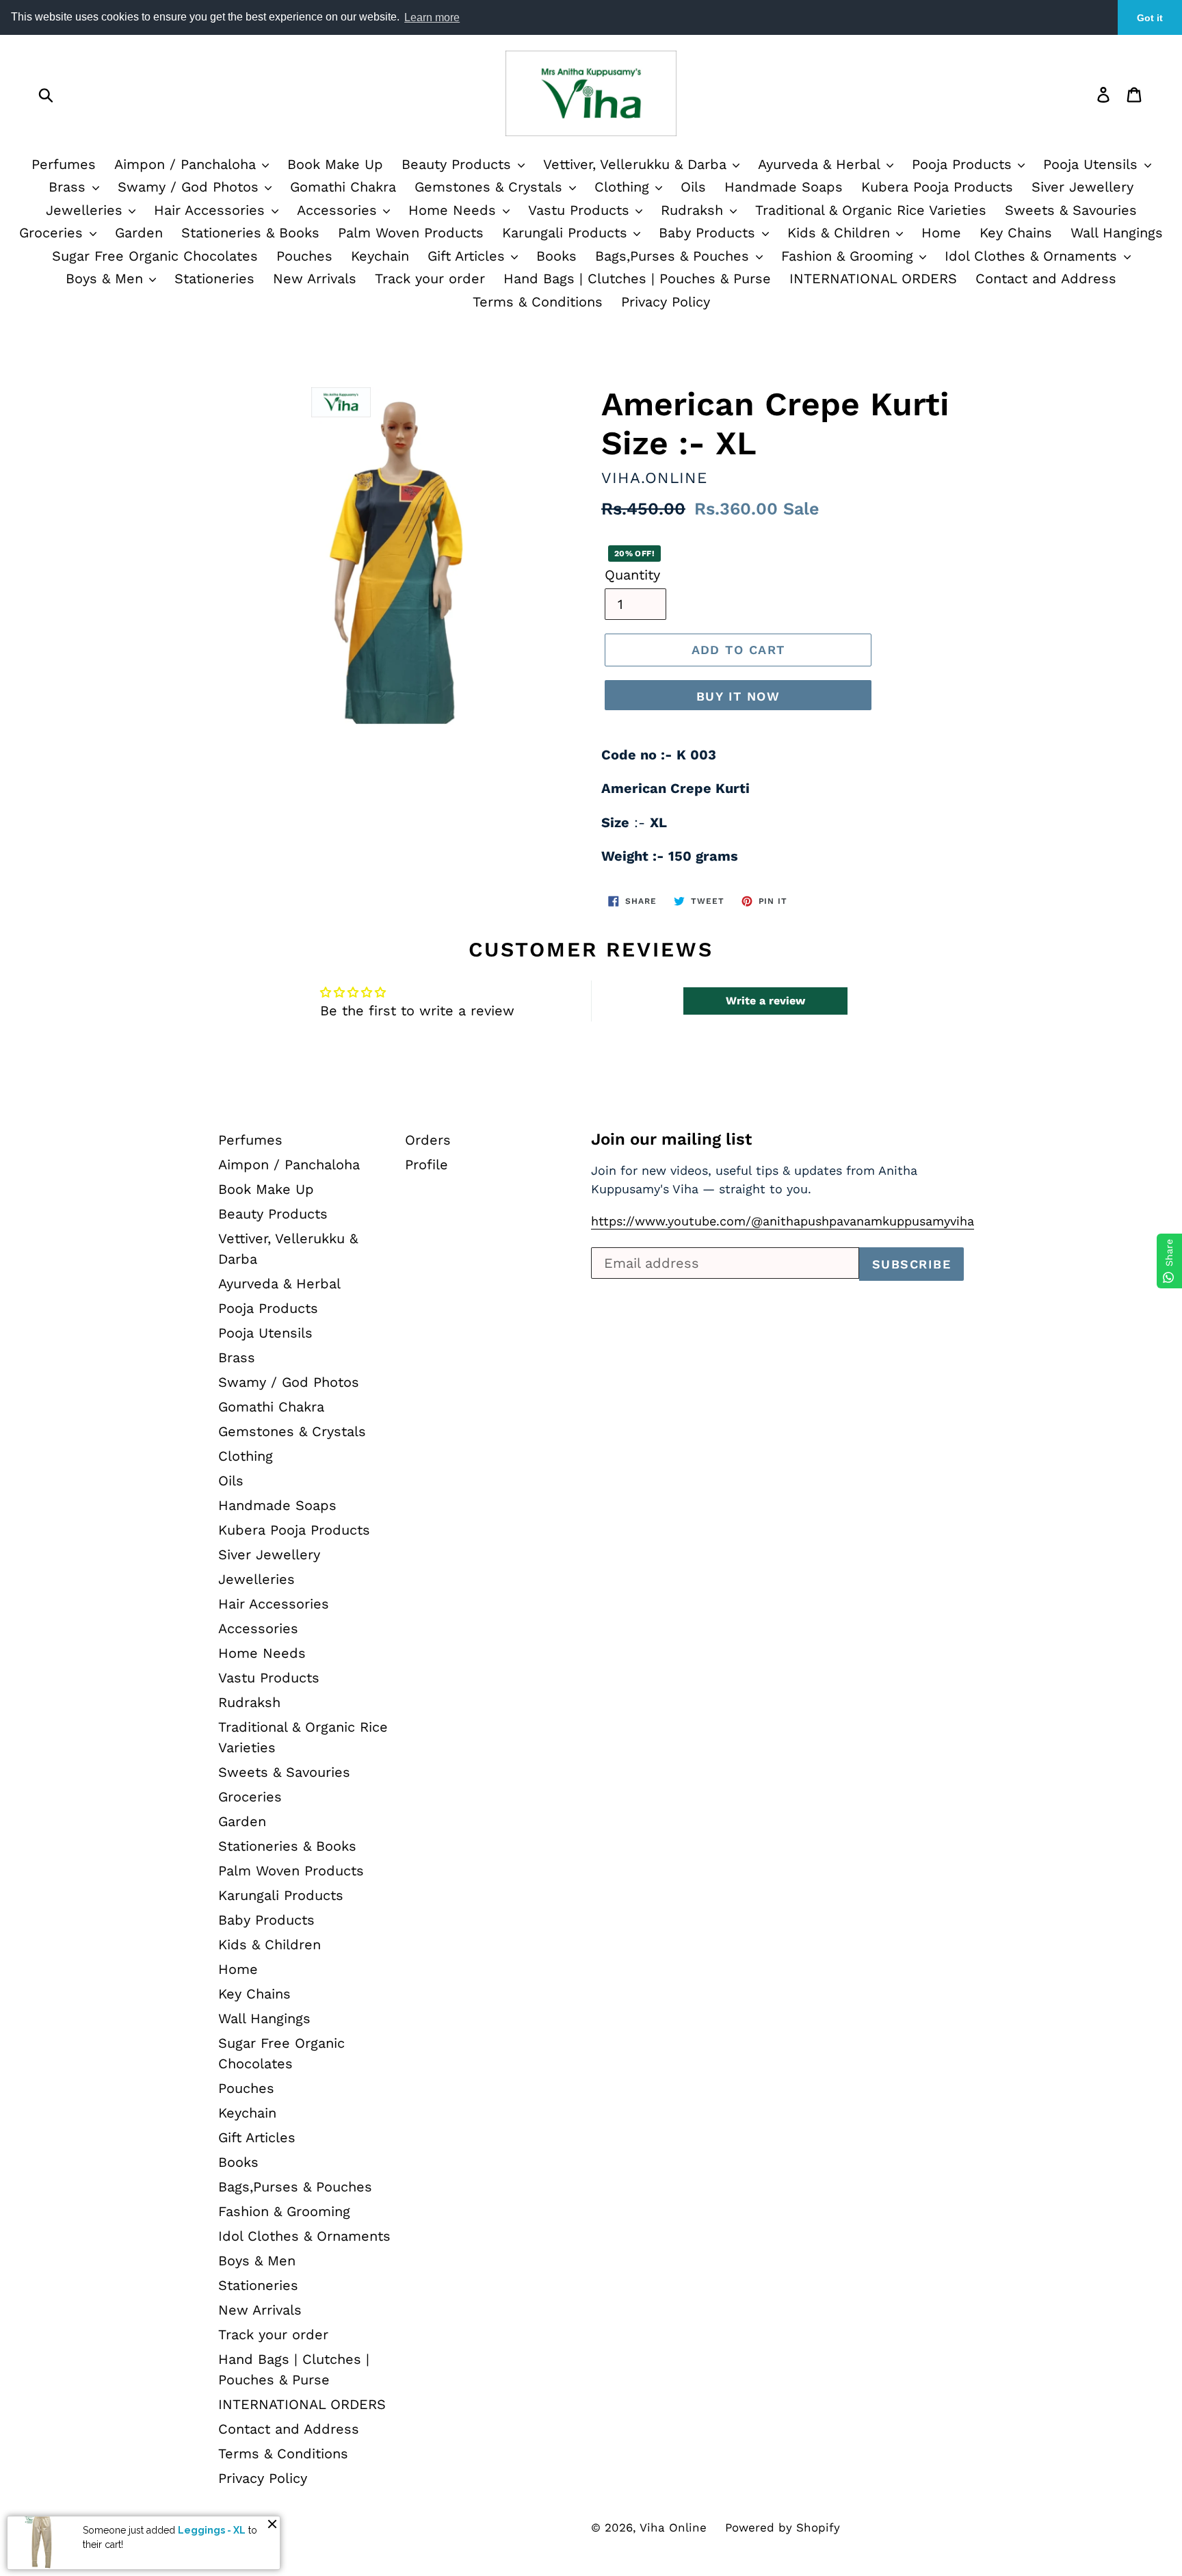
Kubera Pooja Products (937, 187)
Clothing (624, 187)
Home (941, 233)
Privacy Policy (666, 302)
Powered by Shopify (783, 2527)
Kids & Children (841, 233)
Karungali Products (567, 233)
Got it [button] (1150, 18)
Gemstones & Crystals (491, 187)
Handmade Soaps (784, 187)
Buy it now (738, 696)
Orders (428, 1140)
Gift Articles (469, 256)
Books (556, 256)
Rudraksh (694, 210)
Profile (426, 1165)
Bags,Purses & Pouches (674, 256)
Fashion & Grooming (850, 256)
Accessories (339, 210)
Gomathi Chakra (343, 187)
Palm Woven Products (411, 233)
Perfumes (64, 164)
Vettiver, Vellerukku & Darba (637, 164)
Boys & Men (107, 278)
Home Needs (455, 210)
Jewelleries (87, 210)
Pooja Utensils (1093, 164)
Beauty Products (459, 164)
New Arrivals (315, 278)
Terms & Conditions (538, 302)
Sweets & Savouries (1071, 210)
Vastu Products (581, 210)
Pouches (304, 256)
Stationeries (214, 278)
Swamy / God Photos (191, 187)
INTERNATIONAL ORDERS (873, 278)
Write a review (765, 1001)
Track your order (430, 278)
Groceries (53, 233)
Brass (69, 187)
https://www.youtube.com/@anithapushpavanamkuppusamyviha (783, 1221)
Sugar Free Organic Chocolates (155, 256)
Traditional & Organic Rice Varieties (871, 210)
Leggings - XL (212, 2530)
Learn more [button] (432, 17)
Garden (139, 233)
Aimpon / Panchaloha (187, 164)
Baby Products (709, 233)
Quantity (632, 575)
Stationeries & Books (250, 233)
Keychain (380, 256)
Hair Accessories (212, 210)
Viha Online (673, 2527)
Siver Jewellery (1082, 187)
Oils (693, 187)
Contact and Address (1046, 278)
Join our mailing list (671, 1139)
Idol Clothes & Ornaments (1033, 256)
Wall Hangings (1117, 233)
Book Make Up (335, 164)
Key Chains (1016, 233)
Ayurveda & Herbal (821, 164)
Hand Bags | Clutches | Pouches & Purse (637, 278)
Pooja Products (964, 164)
